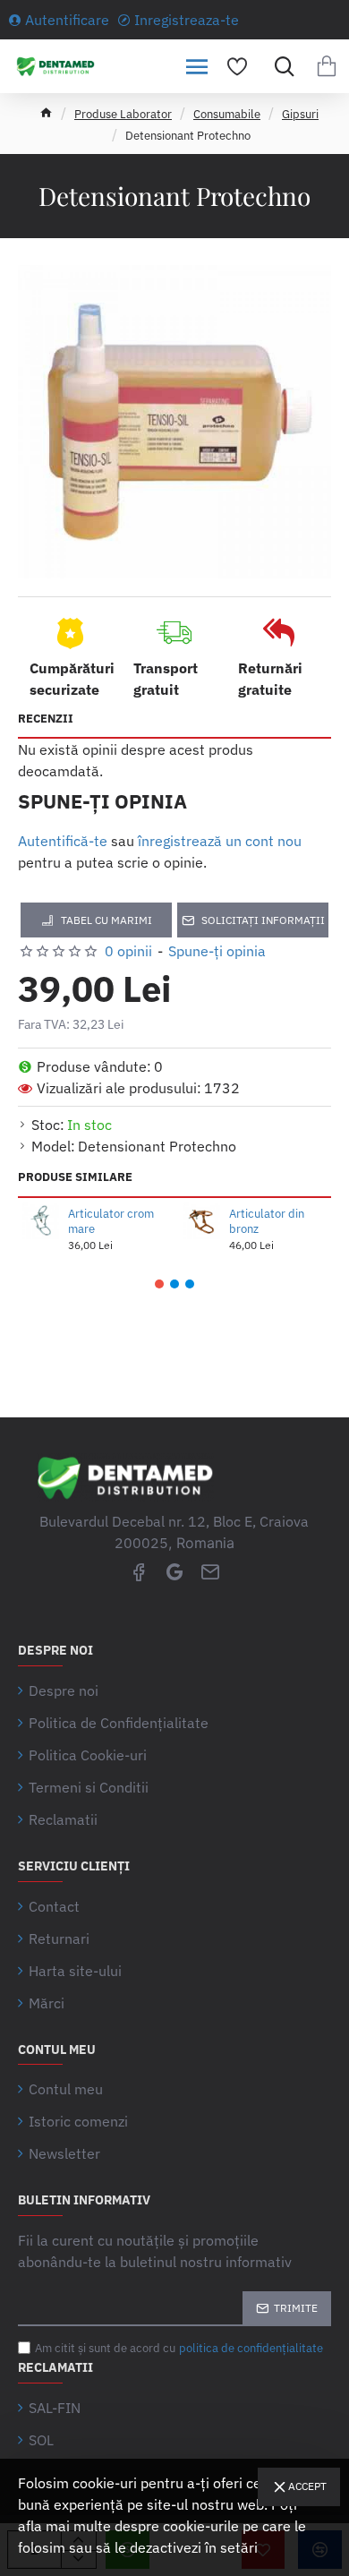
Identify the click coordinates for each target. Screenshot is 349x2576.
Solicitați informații (263, 920)
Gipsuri (300, 114)
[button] (159, 1284)
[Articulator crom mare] (41, 1221)
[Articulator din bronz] (202, 1221)
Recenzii (46, 719)
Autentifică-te (63, 841)
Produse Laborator (123, 114)
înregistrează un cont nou (220, 841)
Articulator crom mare (111, 1222)
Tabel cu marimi (106, 920)
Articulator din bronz (267, 1222)
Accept (307, 2486)
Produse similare (75, 1177)
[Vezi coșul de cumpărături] (327, 66)
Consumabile (227, 114)
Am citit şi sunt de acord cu (179, 2348)
